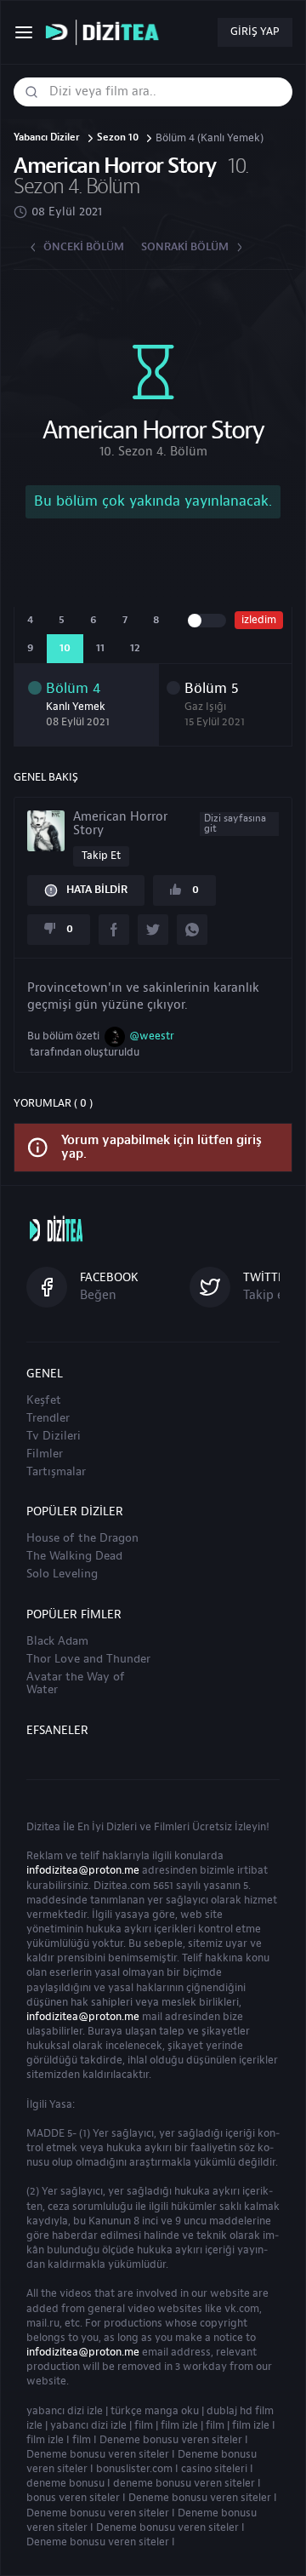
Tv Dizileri (54, 1436)
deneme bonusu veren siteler (184, 2483)
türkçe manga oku (155, 2411)
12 (135, 648)
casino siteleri (214, 2469)
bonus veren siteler (73, 2498)
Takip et (101, 856)
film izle (179, 2425)
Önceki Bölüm (84, 247)
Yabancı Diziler (47, 138)
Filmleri (172, 1827)
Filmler (45, 1454)
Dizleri (122, 1827)
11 (100, 648)
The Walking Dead (74, 1556)
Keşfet (44, 1400)
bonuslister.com (134, 2469)
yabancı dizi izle (65, 2411)
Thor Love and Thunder (88, 1659)
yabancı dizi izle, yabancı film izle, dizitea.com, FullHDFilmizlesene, (106, 33)
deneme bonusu (65, 2483)
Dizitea (43, 1827)
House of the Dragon (82, 1538)
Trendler (48, 1418)
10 (65, 648)
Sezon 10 (118, 138)
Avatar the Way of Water (76, 1683)
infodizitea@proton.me (83, 1870)
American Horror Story (169, 824)
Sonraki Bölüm (185, 247)
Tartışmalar (56, 1472)
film (144, 2425)
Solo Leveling (62, 1574)
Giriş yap (255, 31)
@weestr (152, 1036)
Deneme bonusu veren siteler (171, 2440)
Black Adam (57, 1641)
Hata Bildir (97, 890)
